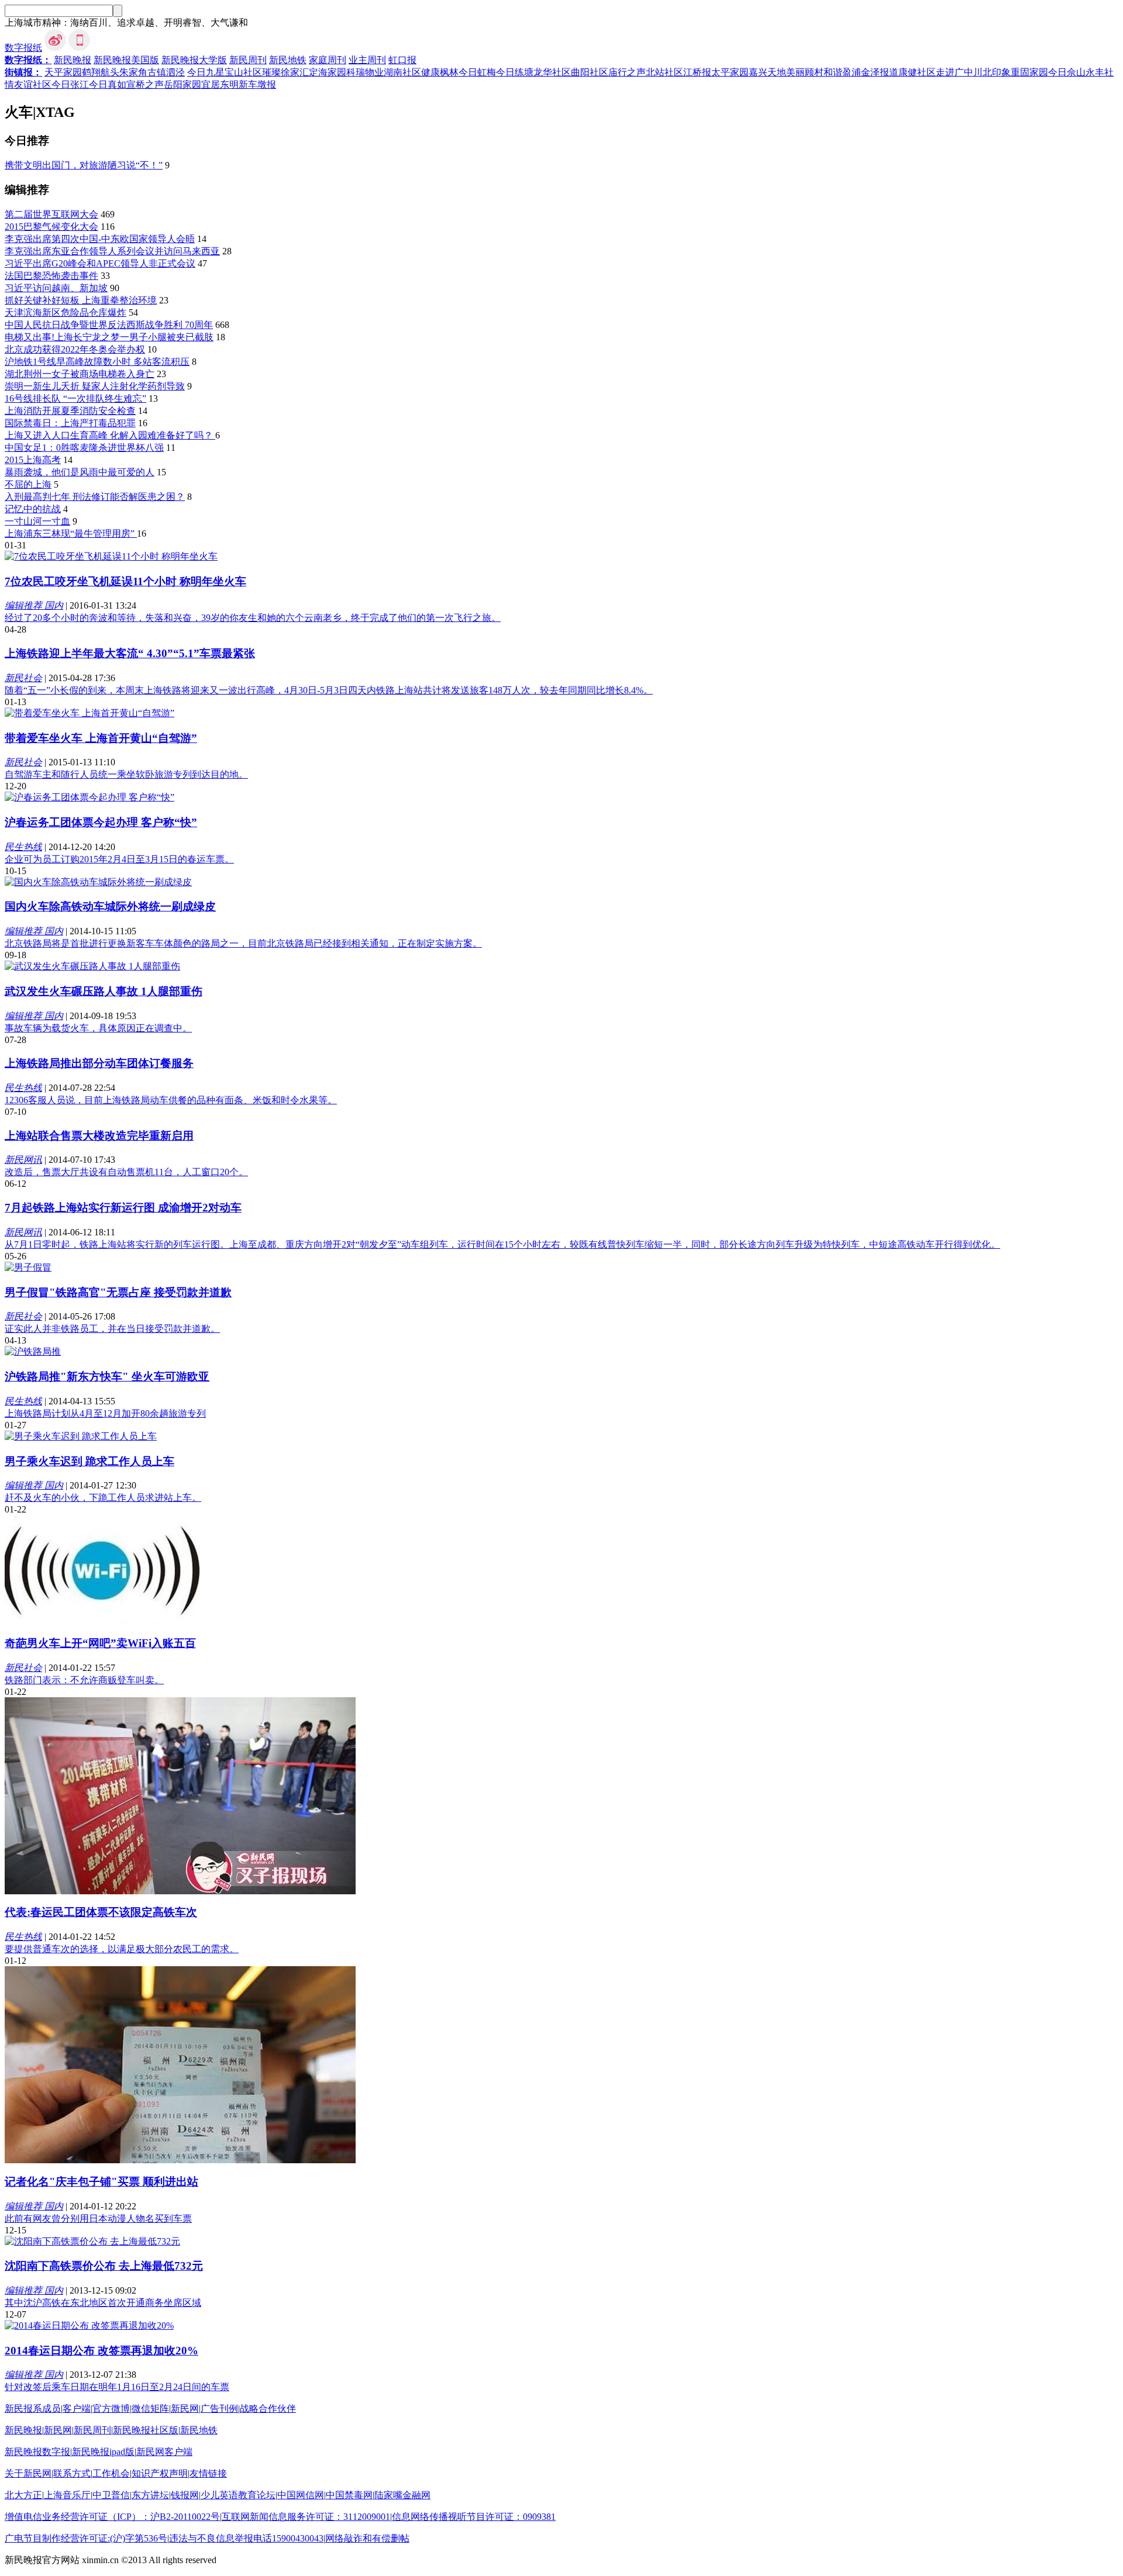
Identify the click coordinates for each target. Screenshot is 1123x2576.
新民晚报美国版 (126, 60)
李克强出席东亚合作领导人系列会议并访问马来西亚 (112, 251)
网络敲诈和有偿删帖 (367, 2538)
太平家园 (730, 72)
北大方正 (23, 2495)
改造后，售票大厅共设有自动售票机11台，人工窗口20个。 (126, 1172)
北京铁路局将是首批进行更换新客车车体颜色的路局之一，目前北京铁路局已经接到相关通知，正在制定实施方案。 (243, 943)
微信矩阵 (150, 2408)
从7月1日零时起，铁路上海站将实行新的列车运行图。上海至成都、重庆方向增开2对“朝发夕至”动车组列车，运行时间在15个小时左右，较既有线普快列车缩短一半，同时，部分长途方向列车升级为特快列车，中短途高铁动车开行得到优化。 (502, 1244)
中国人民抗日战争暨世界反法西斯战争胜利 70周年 (109, 325)
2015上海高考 (33, 460)
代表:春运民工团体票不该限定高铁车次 (101, 1912)
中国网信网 (301, 2495)
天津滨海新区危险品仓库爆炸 (66, 312)
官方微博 (111, 2408)
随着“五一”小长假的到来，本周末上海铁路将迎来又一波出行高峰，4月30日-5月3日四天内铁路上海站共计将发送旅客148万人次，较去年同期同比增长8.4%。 (329, 690)
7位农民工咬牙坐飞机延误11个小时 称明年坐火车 (125, 581)
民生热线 (23, 847)
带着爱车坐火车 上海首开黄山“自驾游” (101, 738)
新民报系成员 (33, 2408)
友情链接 (208, 2473)
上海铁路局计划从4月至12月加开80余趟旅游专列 (105, 1413)
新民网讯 (23, 1160)
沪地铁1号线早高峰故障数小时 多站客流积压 (97, 362)
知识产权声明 (160, 2473)
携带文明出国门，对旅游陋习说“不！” (84, 165)
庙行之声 (627, 72)
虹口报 (402, 60)
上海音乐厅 (67, 2495)
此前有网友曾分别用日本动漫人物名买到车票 (98, 2218)
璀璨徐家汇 (285, 72)
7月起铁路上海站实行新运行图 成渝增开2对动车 (123, 1208)
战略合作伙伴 (268, 2408)
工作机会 (111, 2473)
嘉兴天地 (767, 72)
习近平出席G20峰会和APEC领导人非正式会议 (100, 263)
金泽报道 (880, 72)
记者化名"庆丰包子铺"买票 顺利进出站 (101, 2182)
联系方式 (72, 2473)
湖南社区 (402, 72)
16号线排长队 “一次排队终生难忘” (75, 398)
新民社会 (23, 678)
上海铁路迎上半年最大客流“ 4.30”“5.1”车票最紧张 (130, 653)
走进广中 (955, 72)
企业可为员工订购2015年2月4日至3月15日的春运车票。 (119, 859)
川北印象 (992, 72)
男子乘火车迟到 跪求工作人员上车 (89, 1461)
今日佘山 (1067, 72)
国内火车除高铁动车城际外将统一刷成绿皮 (110, 907)
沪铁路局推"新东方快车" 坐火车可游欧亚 (107, 1377)
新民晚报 (73, 60)
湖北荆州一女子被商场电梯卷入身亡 (80, 374)
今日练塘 (515, 72)
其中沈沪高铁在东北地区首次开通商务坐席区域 (103, 2303)
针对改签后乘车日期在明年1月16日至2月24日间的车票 (117, 2387)
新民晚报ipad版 (103, 2452)
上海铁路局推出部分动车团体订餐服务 (99, 1063)
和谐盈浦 (842, 72)
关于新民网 (28, 2473)
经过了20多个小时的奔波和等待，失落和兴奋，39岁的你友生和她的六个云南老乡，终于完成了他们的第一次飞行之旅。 (253, 618)
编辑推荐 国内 (34, 605)
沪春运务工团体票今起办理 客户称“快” (101, 822)
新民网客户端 (164, 2452)
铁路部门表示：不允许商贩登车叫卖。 (84, 1680)
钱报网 (185, 2495)
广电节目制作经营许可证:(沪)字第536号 (86, 2538)
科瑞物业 (365, 72)
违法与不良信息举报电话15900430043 (246, 2538)
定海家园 (328, 72)
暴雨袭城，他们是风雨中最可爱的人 (80, 472)
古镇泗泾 (166, 72)
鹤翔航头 (101, 72)
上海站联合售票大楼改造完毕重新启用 (99, 1136)
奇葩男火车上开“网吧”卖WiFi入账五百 (100, 1643)
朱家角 (133, 72)
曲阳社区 (590, 72)
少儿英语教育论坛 (238, 2495)
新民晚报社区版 (146, 2430)
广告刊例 (219, 2408)
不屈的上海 (28, 484)
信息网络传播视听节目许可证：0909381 (474, 2517)
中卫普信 (111, 2495)
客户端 (77, 2408)
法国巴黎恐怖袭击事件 (51, 276)
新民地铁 (288, 60)
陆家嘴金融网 (402, 2495)
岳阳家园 (182, 84)
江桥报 (697, 72)
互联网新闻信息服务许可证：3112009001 (306, 2517)
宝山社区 (243, 72)
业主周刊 (367, 60)
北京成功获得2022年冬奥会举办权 (75, 349)
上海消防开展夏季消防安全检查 (70, 411)
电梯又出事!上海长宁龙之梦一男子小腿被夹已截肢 (109, 337)
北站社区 (664, 72)
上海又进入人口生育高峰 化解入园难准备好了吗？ (110, 435)
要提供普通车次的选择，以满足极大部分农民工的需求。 (122, 1949)
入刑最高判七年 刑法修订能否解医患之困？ (95, 497)
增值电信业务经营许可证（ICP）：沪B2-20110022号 (112, 2517)
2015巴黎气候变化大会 (51, 227)
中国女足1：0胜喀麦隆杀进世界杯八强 (84, 448)
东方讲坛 (150, 2495)
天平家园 (63, 72)
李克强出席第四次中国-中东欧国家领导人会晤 (100, 239)
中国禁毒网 (349, 2495)
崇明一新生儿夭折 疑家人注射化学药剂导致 (95, 386)
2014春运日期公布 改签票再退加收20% (101, 2351)
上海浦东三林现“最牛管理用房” (71, 533)
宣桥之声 (145, 84)
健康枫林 (440, 72)
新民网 (185, 2408)
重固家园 (1029, 72)
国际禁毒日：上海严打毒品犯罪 (70, 423)
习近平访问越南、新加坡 (56, 288)
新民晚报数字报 (37, 2452)
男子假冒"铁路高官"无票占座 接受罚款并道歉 (118, 1292)
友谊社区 (33, 84)
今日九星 (206, 72)
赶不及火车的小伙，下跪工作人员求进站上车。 (103, 1498)
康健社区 (917, 72)
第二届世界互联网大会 (51, 214)
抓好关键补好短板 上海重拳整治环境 (81, 300)
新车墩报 (257, 84)
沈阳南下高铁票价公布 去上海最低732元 (104, 2266)
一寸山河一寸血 (37, 521)
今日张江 (70, 84)
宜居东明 (220, 84)
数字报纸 (23, 48)
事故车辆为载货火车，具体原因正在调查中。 (98, 1028)
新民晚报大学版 (194, 60)
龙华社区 (552, 72)
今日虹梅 (477, 72)
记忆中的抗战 (33, 509)
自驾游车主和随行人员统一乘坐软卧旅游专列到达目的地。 (126, 774)
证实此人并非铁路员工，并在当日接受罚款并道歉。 (112, 1329)
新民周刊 (248, 60)
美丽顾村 (805, 72)
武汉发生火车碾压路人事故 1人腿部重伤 (104, 991)
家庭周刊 (328, 60)
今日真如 (108, 84)
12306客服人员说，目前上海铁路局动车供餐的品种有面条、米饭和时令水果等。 (171, 1100)
